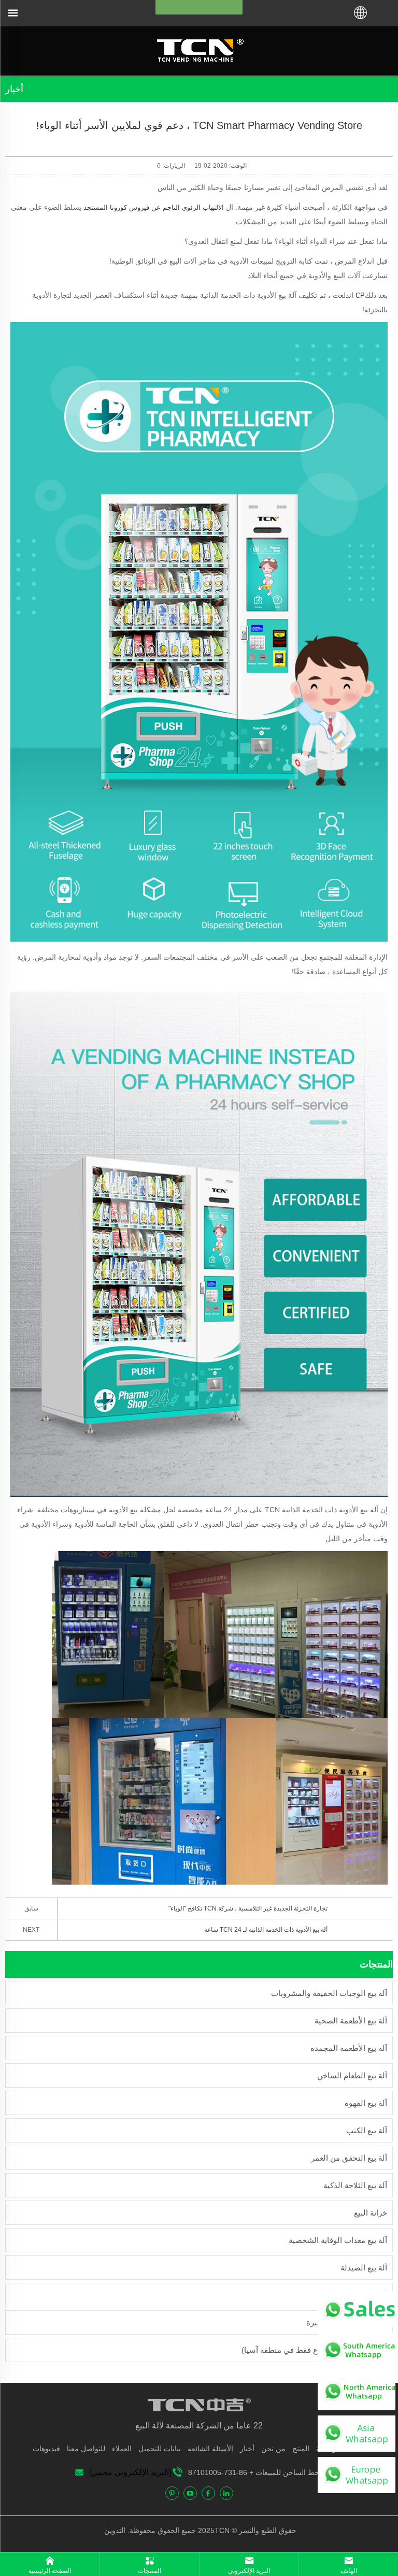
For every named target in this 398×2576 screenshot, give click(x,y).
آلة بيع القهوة (366, 2103)
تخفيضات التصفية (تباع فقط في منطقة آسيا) (314, 2350)
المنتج (301, 2449)
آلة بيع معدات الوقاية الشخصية (338, 2240)
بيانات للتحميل (160, 2449)
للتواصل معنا (86, 2449)
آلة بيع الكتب (367, 2130)
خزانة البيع (371, 2213)
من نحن (273, 2449)
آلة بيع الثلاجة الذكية (355, 2185)
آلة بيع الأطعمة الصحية (351, 2021)
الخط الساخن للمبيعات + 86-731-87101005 (256, 2472)
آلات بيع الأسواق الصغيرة (347, 2322)
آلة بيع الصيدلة (364, 2268)
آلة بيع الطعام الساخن (352, 2075)
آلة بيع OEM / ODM (355, 2295)
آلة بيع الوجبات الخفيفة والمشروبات (329, 1993)
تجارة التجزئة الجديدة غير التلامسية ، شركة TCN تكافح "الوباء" (248, 1908)
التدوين (116, 2530)
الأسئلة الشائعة (210, 2449)
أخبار (247, 2449)
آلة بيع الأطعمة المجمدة (349, 2048)
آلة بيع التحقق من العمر (349, 2158)
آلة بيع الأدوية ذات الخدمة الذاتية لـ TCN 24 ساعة (266, 1930)
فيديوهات (46, 2449)
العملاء (122, 2449)
